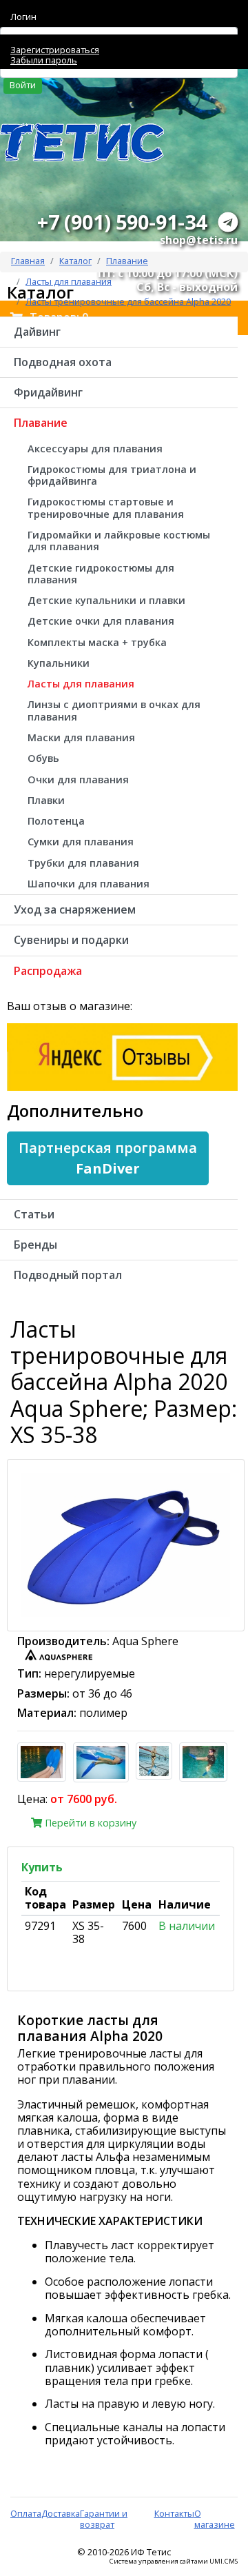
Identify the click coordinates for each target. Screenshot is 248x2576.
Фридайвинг (48, 392)
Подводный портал (68, 1275)
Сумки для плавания (81, 842)
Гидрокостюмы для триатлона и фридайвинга (112, 475)
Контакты (174, 2513)
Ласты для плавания (81, 684)
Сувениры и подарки (71, 940)
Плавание (127, 261)
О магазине (215, 2518)
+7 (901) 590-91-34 (122, 222)
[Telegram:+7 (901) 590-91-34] (228, 222)
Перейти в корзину (89, 1823)
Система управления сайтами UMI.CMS (174, 2562)
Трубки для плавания (83, 863)
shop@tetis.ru (199, 240)
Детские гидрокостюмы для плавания (101, 574)
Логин (23, 17)
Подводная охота (63, 362)
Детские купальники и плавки (106, 600)
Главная (28, 261)
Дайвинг (37, 332)
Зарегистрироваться (55, 50)
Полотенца (56, 821)
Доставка (61, 2513)
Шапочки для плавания (89, 884)
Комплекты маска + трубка (97, 642)
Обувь (43, 758)
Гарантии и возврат (104, 2518)
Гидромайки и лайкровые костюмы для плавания (119, 541)
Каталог (75, 261)
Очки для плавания (78, 779)
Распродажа (48, 971)
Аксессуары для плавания (95, 449)
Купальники (59, 663)
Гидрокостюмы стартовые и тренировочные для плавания (106, 507)
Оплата (26, 2513)
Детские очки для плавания (101, 621)
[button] (108, 1158)
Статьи (34, 1214)
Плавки (46, 800)
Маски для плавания (81, 737)
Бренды (35, 1245)
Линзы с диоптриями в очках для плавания (114, 710)
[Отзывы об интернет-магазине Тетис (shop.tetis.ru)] (122, 1056)
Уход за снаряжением (75, 909)
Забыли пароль (44, 60)
